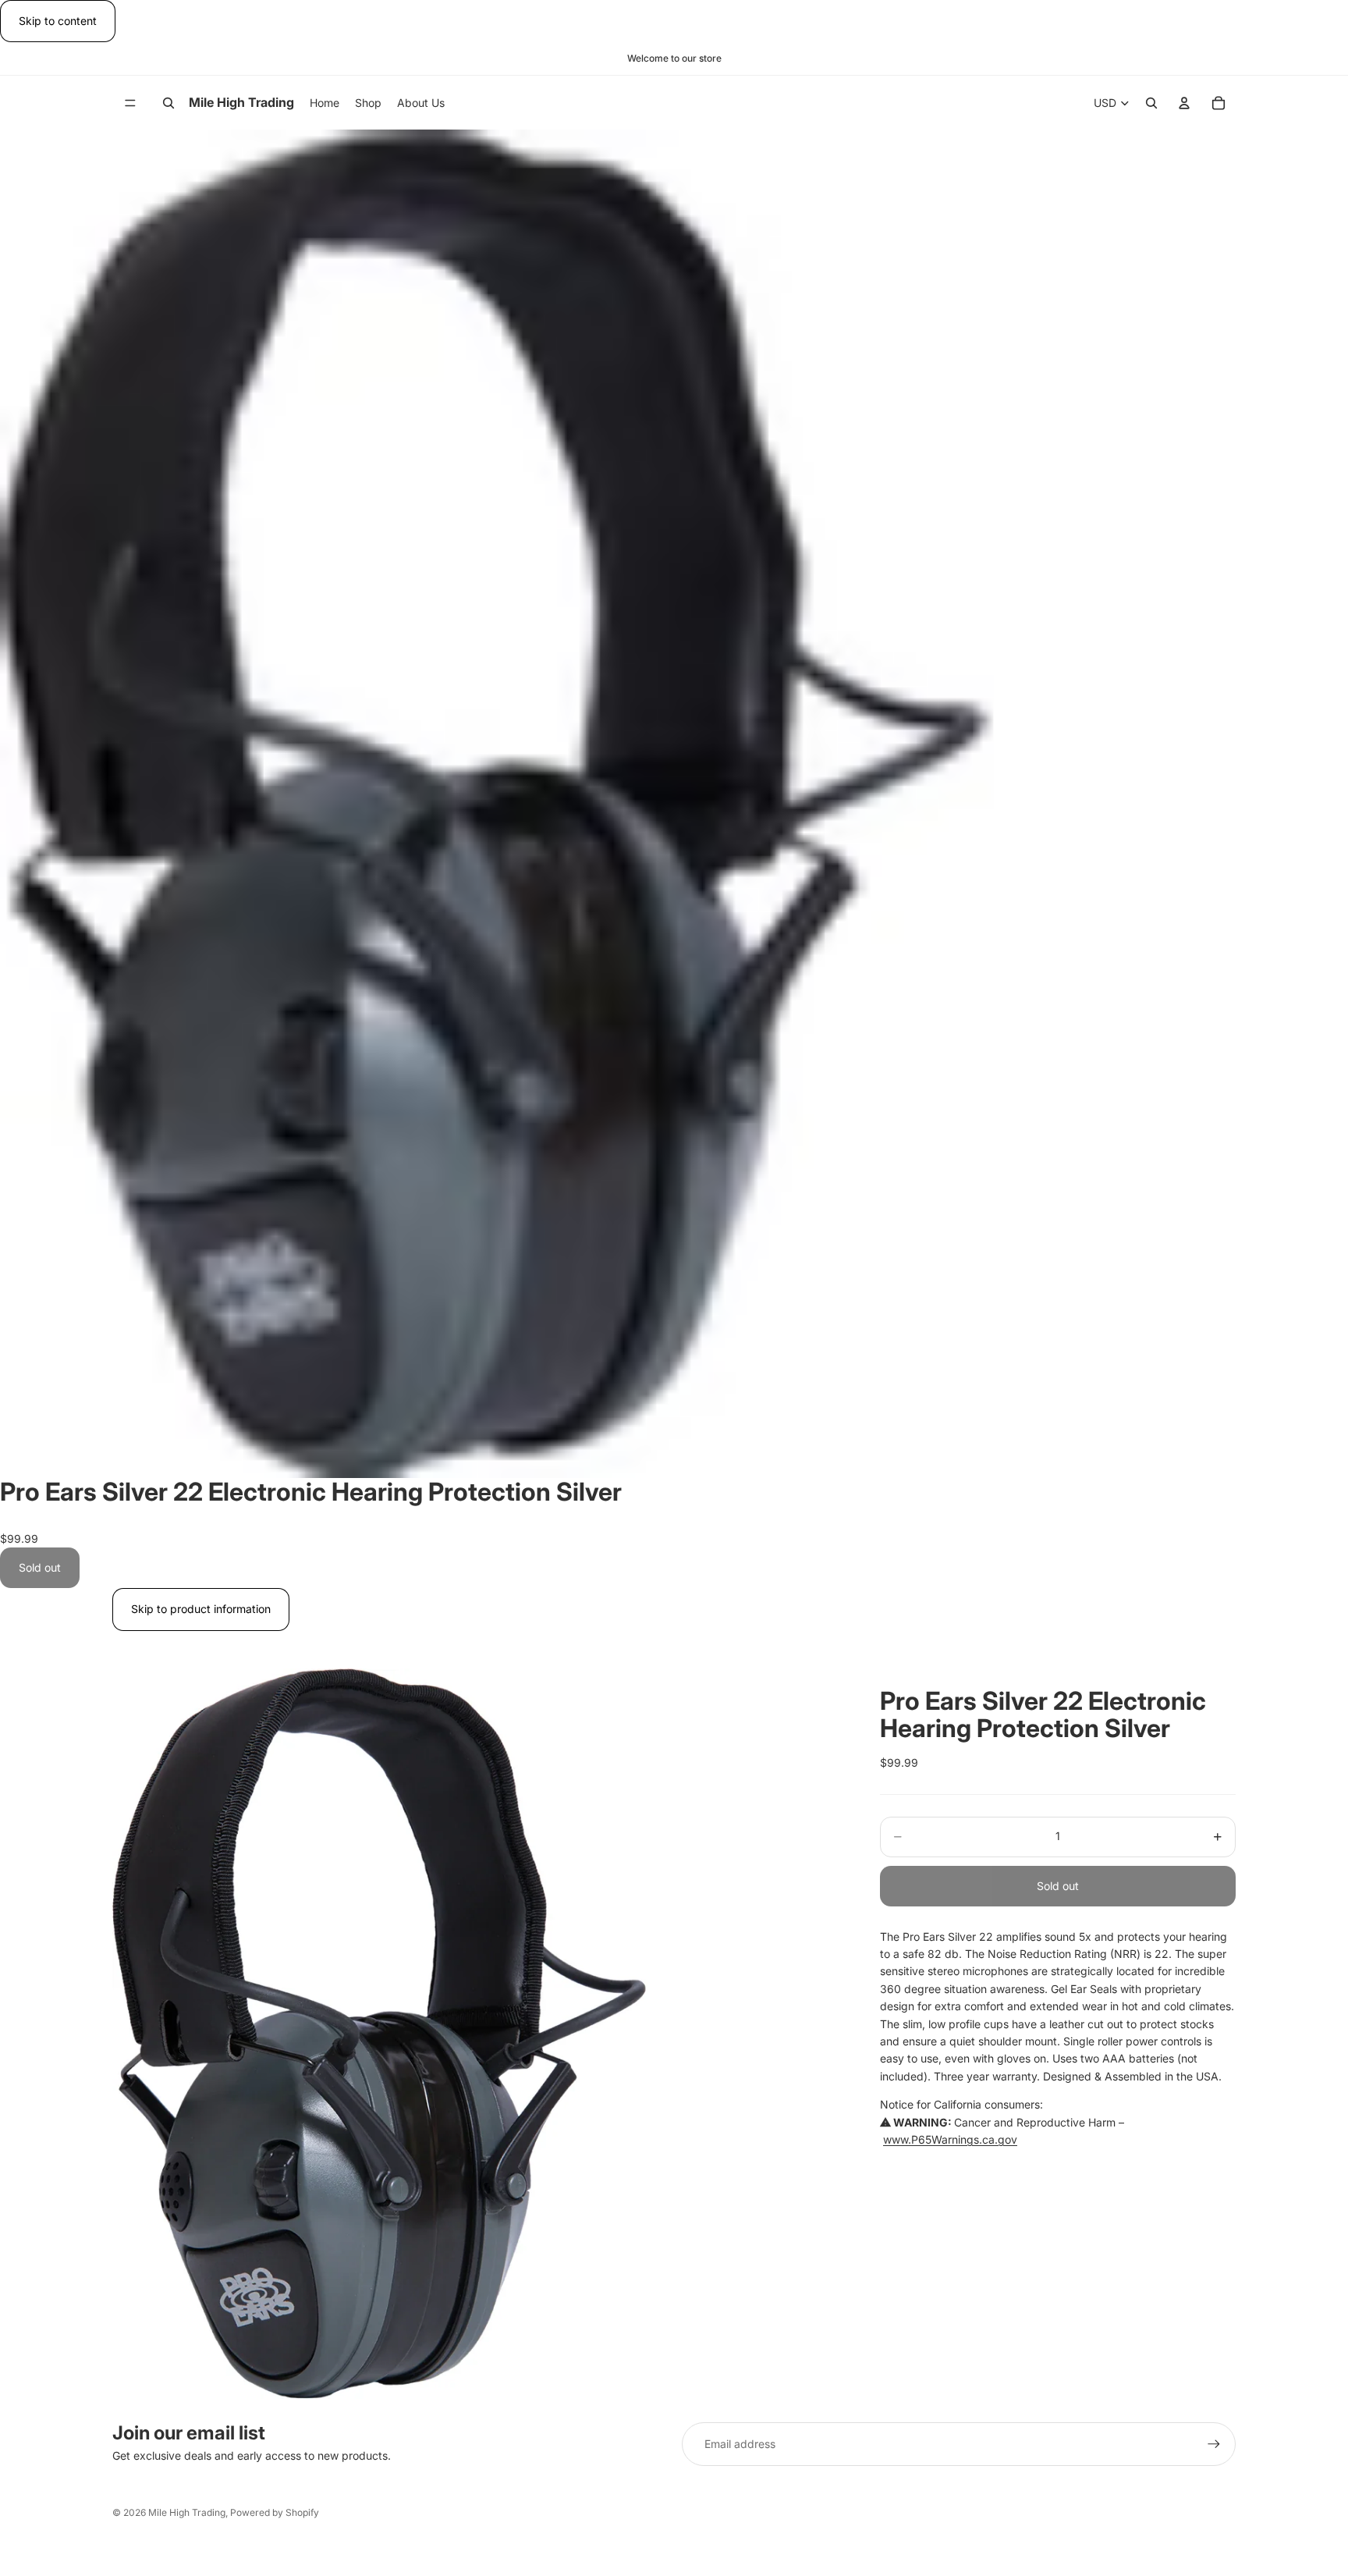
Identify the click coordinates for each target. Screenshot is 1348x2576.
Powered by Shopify (275, 2512)
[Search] (168, 103)
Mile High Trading (187, 2512)
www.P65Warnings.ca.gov (950, 2139)
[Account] (1184, 103)
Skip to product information (201, 1609)
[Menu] (130, 103)
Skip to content (58, 21)
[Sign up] (1214, 2444)
